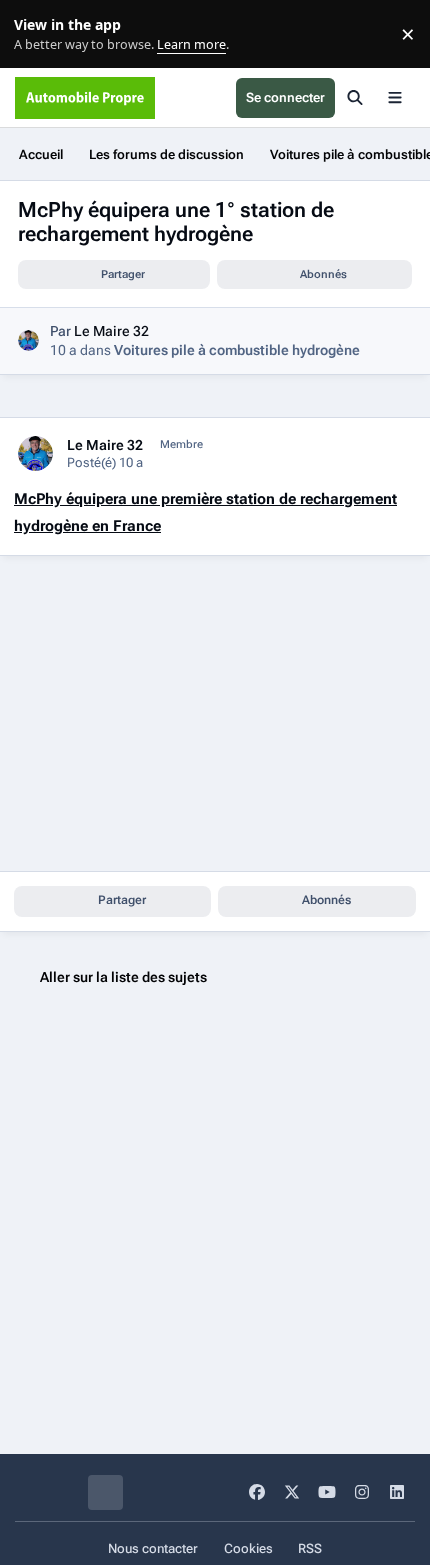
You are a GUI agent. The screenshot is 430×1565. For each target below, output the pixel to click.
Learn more (38, 34)
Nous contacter (153, 1548)
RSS (310, 1548)
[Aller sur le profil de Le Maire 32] (28, 340)
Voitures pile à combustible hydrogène (237, 350)
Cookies (248, 1548)
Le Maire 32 (111, 331)
